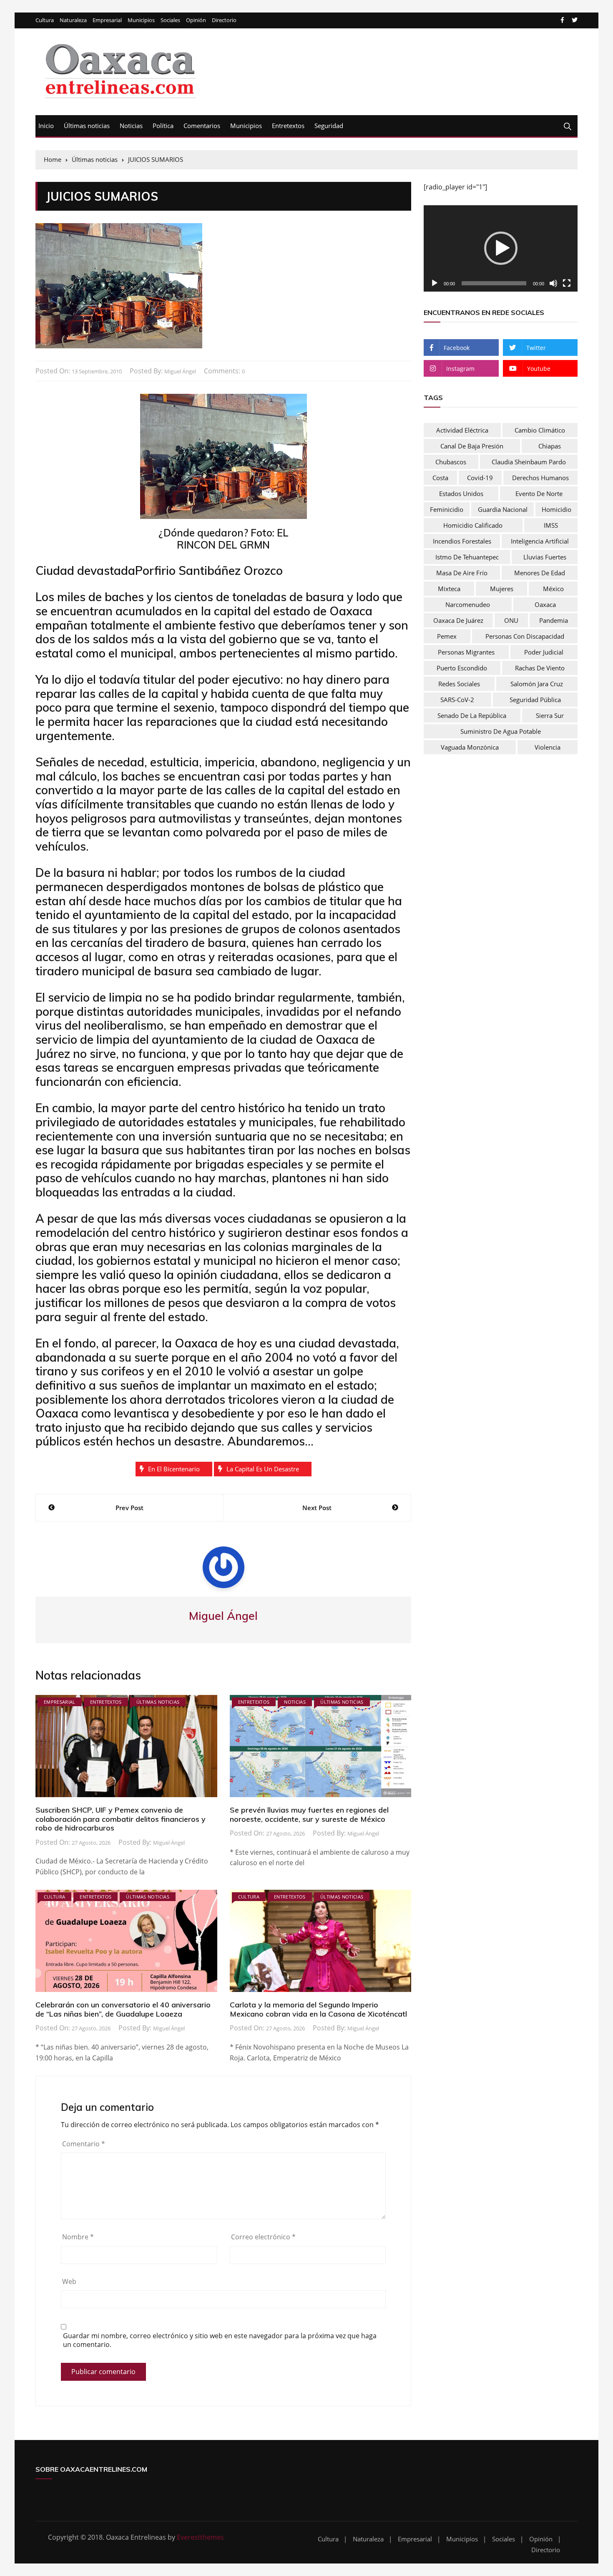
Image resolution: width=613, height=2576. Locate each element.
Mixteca (449, 589)
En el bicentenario (174, 1469)
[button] (501, 248)
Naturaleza (73, 20)
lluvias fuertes (545, 557)
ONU (511, 620)
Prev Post (129, 1508)
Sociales (170, 20)
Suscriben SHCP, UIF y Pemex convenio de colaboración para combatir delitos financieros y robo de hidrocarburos (121, 1819)
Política (163, 126)
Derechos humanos (540, 478)
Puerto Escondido (462, 668)
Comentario (84, 2144)
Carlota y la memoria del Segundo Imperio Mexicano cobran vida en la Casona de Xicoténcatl (318, 2009)
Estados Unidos (461, 494)
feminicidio (447, 509)
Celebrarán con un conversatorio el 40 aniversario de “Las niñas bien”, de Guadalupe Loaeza (123, 2009)
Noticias (131, 126)
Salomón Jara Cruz (537, 684)
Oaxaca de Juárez (458, 620)
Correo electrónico (263, 2237)
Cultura (45, 20)
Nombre (78, 2237)
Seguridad (329, 126)
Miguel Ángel (180, 371)
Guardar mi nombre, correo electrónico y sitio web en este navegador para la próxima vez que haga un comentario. (220, 2340)
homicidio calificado (473, 525)
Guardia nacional (503, 509)
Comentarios (202, 126)
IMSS (551, 525)
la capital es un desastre (263, 1469)
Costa (440, 478)
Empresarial (107, 20)
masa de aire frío (462, 573)
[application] (501, 249)
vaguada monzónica (470, 747)
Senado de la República (472, 715)
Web (69, 2281)
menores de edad (540, 573)
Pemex (447, 636)
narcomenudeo (468, 604)
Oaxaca (545, 604)
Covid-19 (480, 478)
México (553, 589)
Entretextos (288, 126)
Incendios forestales (462, 541)
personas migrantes (466, 652)
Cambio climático (540, 430)
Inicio (46, 126)
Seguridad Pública (535, 700)
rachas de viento (540, 668)
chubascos (451, 462)
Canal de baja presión (472, 446)
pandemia (554, 620)
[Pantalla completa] (567, 283)
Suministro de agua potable (501, 731)
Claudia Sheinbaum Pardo (529, 462)
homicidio (556, 509)
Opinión (196, 20)
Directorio (224, 20)
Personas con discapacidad (525, 636)
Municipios (141, 20)
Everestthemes (200, 2537)
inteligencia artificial (540, 541)
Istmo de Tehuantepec (467, 557)
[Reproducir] (435, 283)
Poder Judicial (544, 652)
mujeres (502, 589)
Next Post (317, 1508)
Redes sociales (459, 684)
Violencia (548, 747)
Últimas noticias (87, 126)
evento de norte (539, 494)
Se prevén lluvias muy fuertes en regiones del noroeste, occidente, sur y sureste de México (309, 1814)
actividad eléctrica (462, 430)
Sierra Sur (550, 715)
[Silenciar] (553, 283)
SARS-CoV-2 (457, 700)
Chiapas (550, 446)
